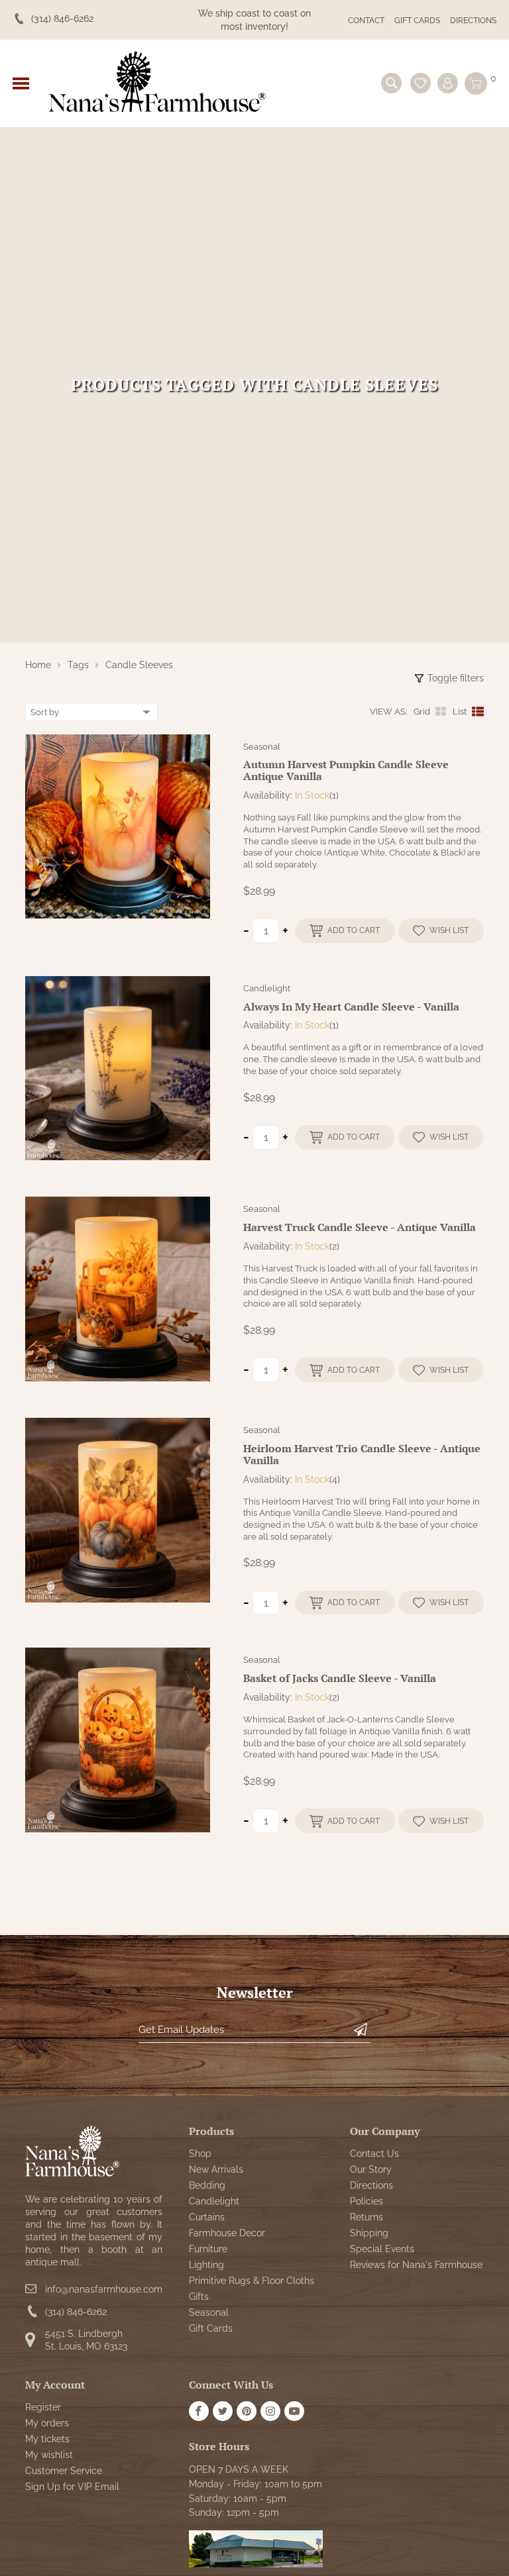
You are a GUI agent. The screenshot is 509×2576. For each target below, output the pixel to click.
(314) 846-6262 (76, 2312)
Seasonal (262, 747)
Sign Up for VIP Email (72, 2487)
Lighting (206, 2265)
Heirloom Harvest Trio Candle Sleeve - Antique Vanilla (362, 1454)
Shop (200, 2154)
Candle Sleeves (139, 665)
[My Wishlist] (421, 83)
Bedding (207, 2185)
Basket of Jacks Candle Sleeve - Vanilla (340, 1678)
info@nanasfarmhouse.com (104, 2289)
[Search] (391, 83)
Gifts (199, 2297)
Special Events (382, 2249)
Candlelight (267, 988)
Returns (367, 2217)
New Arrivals (216, 2169)
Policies (367, 2201)
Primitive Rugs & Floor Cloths (252, 2281)
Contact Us (374, 2154)
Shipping (369, 2233)
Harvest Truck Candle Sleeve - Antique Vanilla (360, 1227)
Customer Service (64, 2471)
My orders (47, 2423)
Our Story (371, 2169)
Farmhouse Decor (227, 2233)
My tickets (47, 2439)
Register (43, 2407)
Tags (78, 665)
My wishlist (49, 2455)
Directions (473, 21)
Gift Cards (417, 21)
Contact (366, 21)
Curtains (207, 2217)
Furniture (208, 2249)
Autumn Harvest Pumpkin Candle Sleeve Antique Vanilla (346, 770)
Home (38, 665)
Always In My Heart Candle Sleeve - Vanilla (351, 1007)
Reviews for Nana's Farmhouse (416, 2265)
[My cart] (476, 83)
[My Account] (448, 83)
